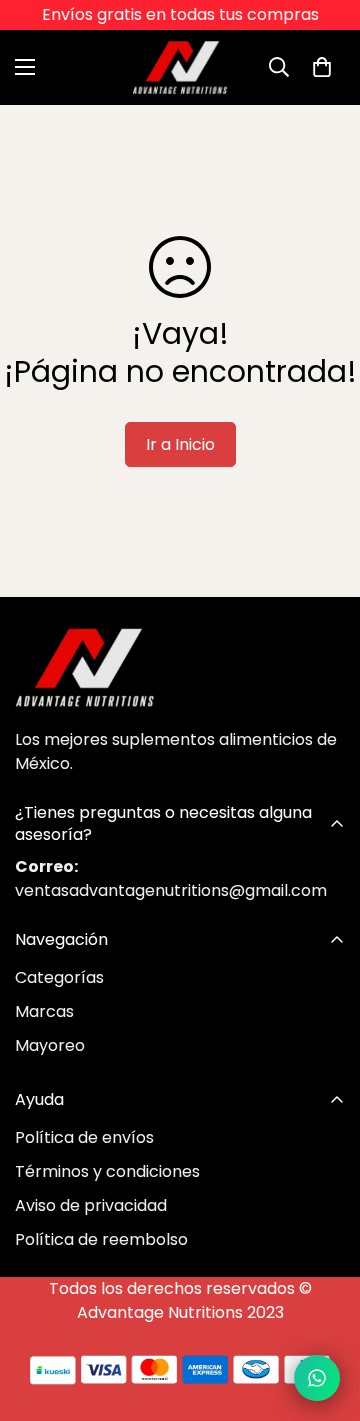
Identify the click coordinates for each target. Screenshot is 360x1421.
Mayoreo (50, 1045)
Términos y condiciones (107, 1171)
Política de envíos (84, 1137)
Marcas (44, 1011)
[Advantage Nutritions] (180, 67)
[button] (322, 67)
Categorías (59, 977)
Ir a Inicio (180, 444)
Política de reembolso (101, 1239)
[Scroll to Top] (324, 1315)
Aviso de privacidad (91, 1205)
